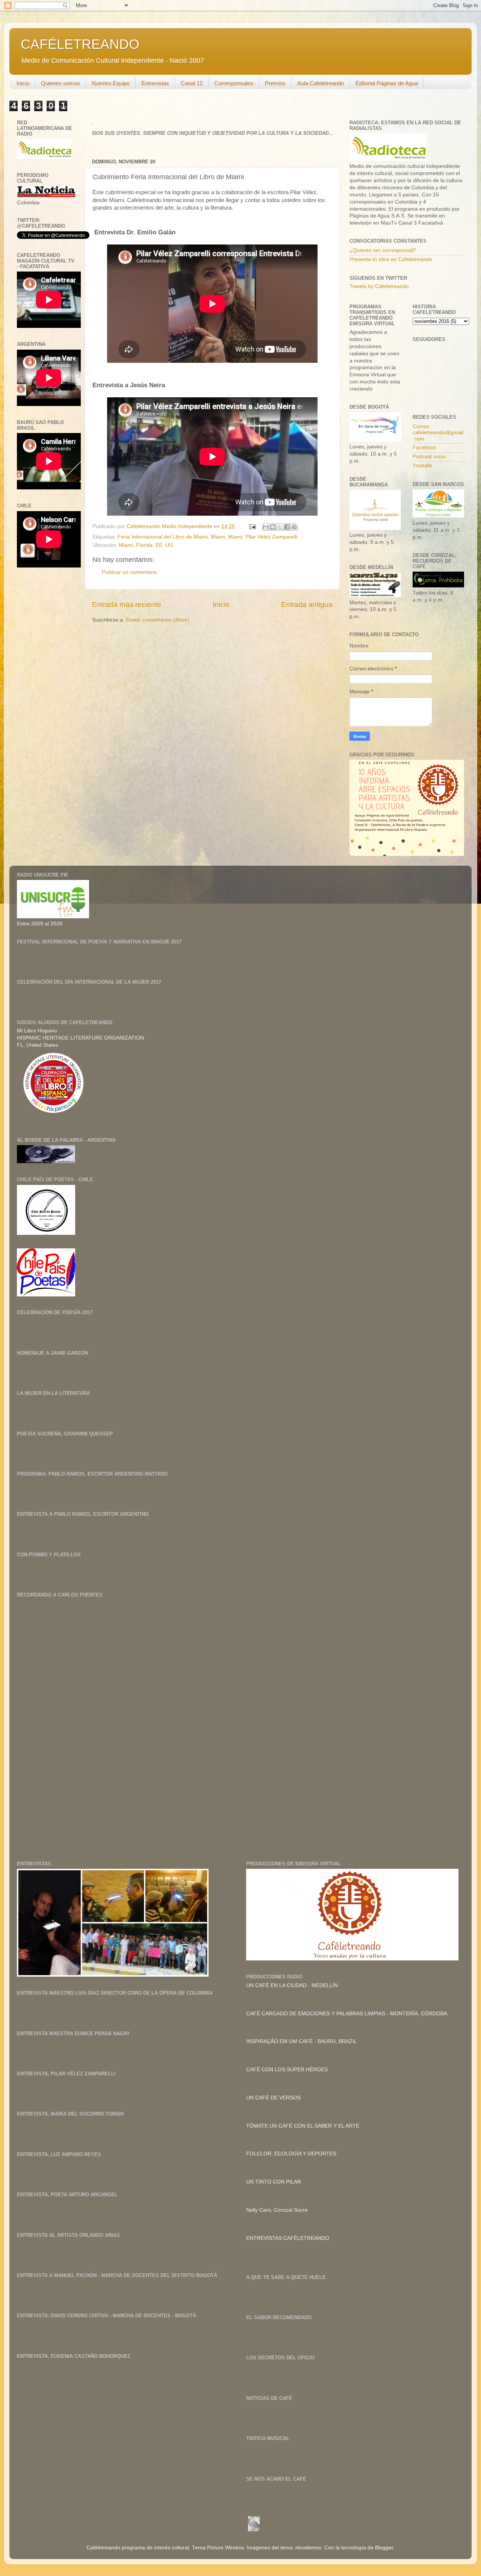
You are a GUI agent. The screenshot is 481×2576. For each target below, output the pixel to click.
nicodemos (308, 2548)
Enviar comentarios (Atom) (158, 620)
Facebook (424, 447)
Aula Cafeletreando (321, 83)
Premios (275, 83)
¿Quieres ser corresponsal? (383, 250)
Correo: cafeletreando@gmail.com (438, 432)
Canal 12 (192, 83)
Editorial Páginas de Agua (387, 83)
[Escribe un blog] (273, 527)
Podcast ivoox (429, 456)
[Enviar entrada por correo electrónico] (252, 526)
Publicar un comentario (129, 572)
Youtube (422, 466)
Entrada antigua (307, 604)
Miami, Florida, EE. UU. (147, 545)
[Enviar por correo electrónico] (266, 527)
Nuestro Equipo (111, 83)
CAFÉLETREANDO (80, 44)
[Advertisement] (73, 1680)
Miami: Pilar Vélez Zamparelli (263, 537)
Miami (218, 537)
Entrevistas (155, 83)
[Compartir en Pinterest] (294, 527)
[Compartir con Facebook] (287, 527)
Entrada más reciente (127, 604)
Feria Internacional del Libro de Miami (163, 537)
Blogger (384, 2548)
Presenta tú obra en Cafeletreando (391, 259)
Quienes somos (61, 83)
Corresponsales (234, 83)
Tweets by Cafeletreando (379, 286)
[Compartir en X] (280, 527)
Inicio (23, 83)
